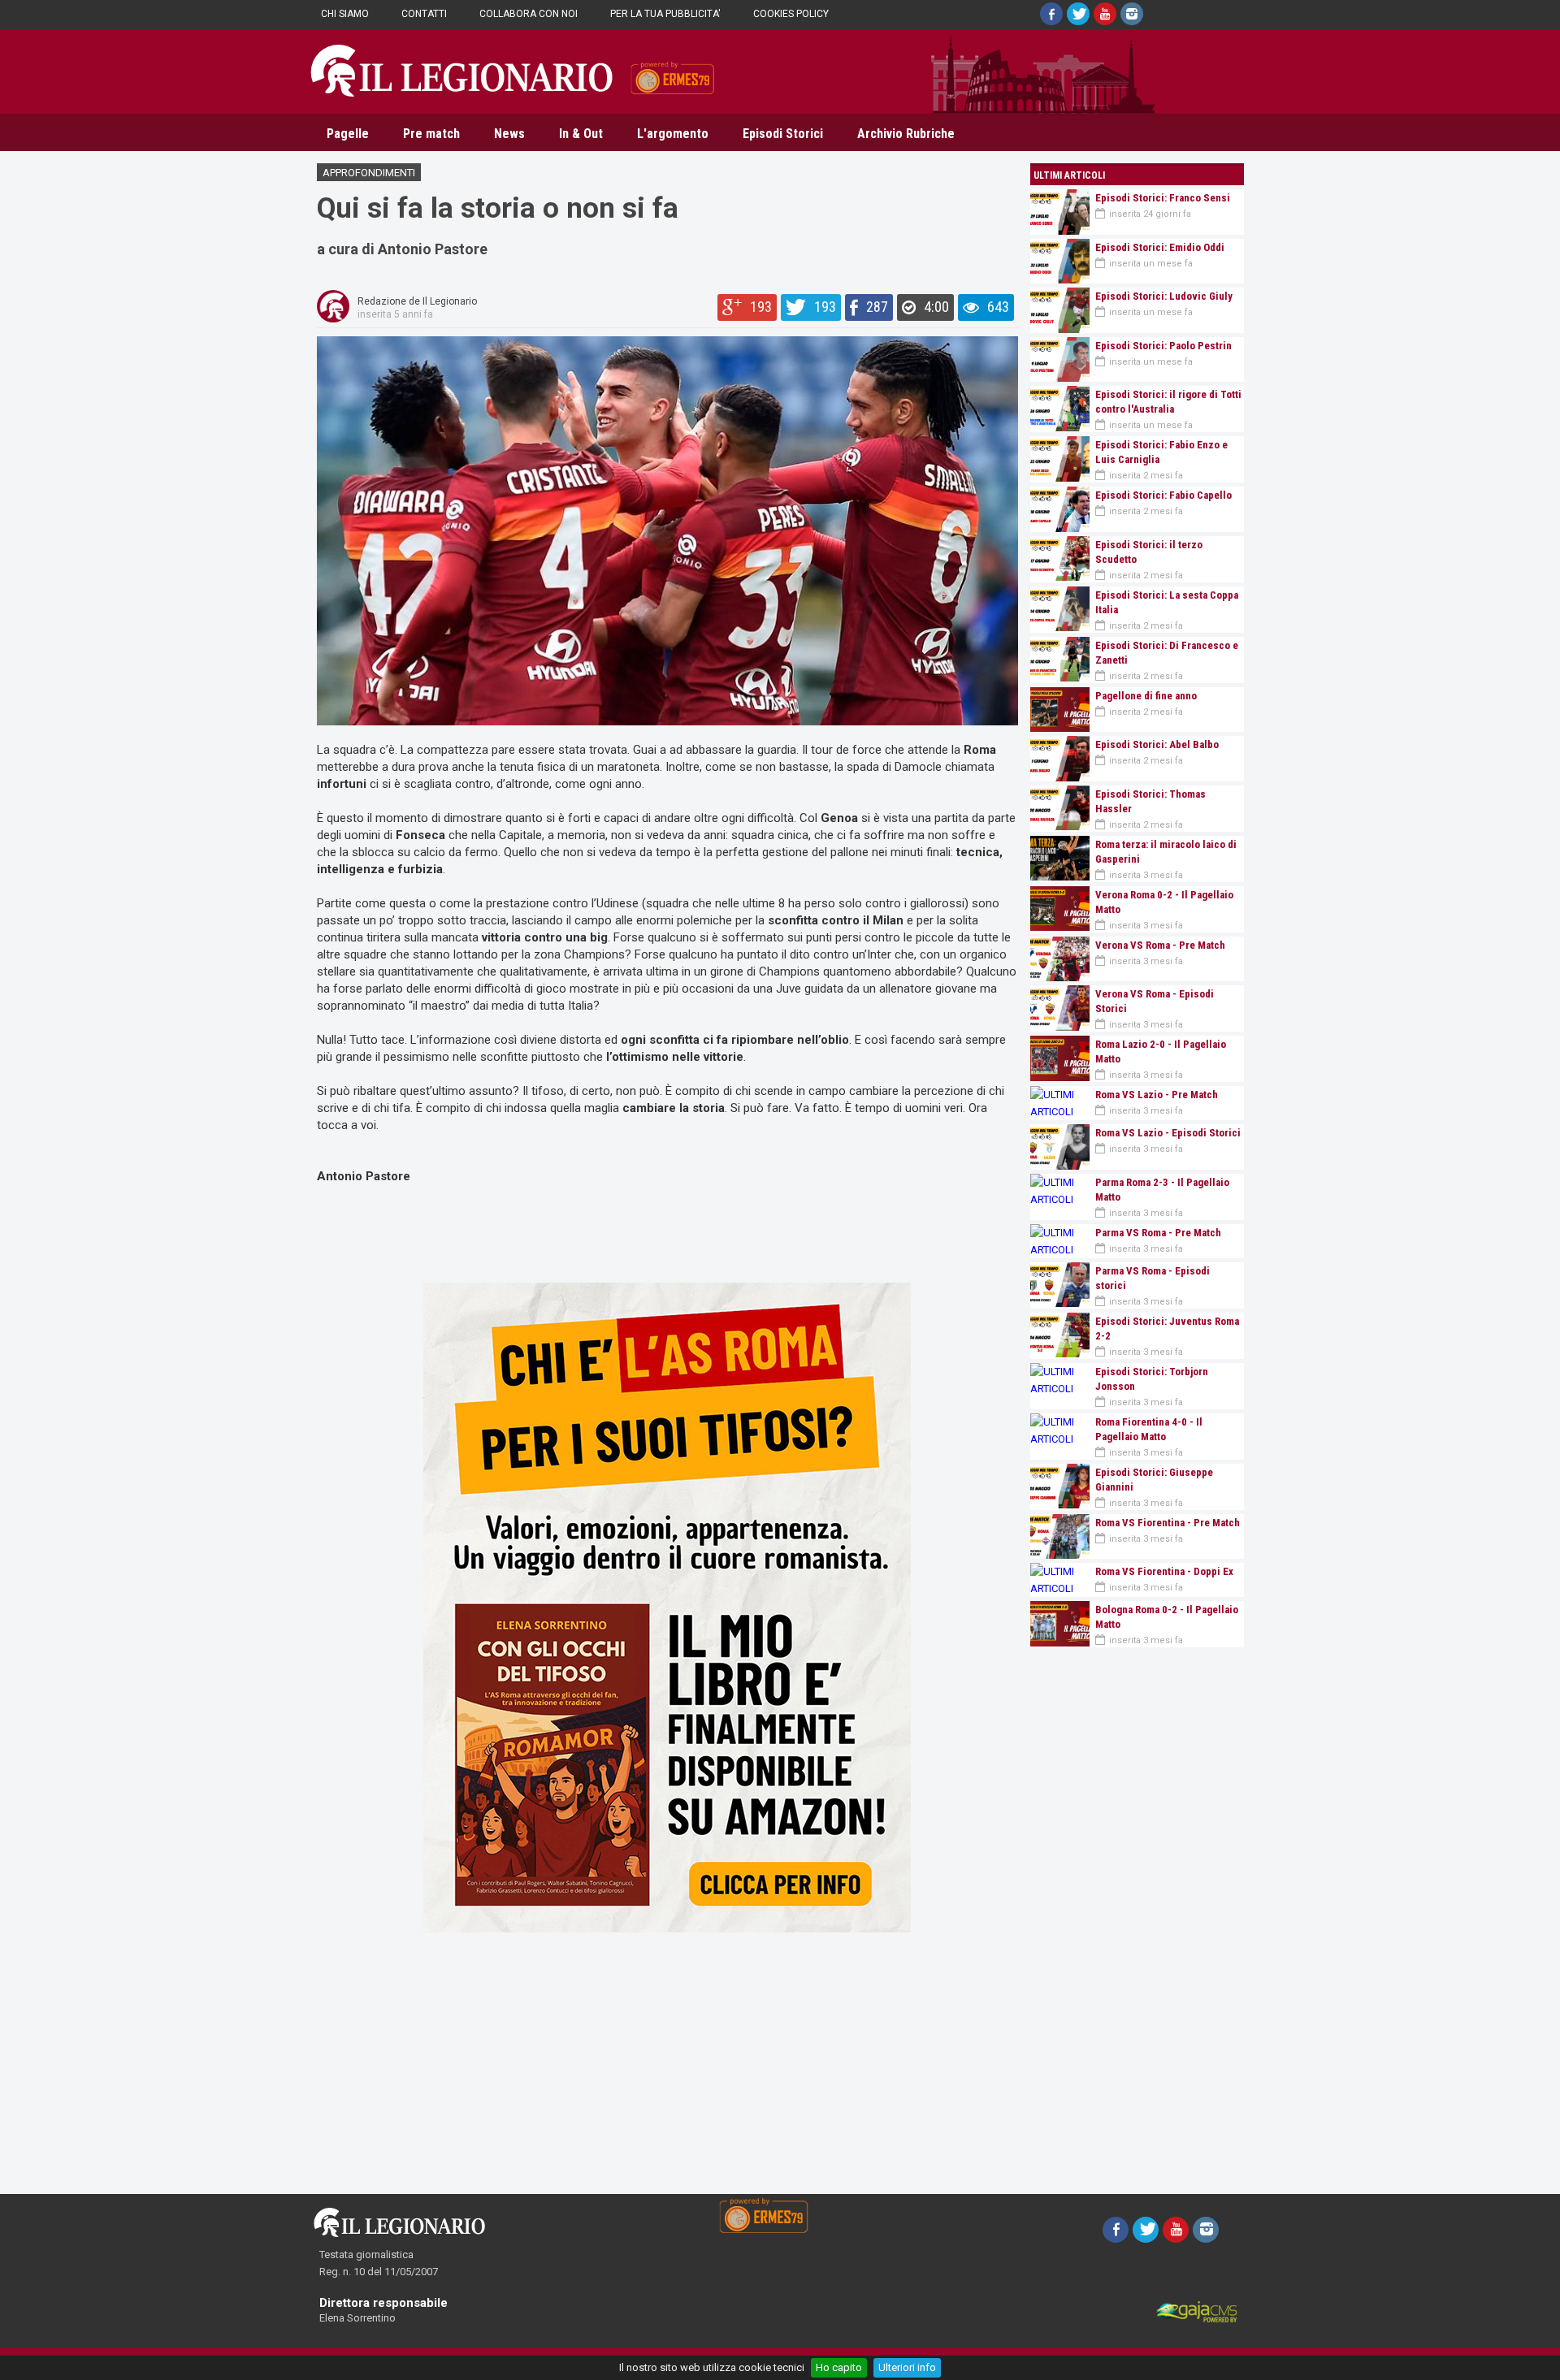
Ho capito (839, 2367)
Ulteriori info (907, 2367)
